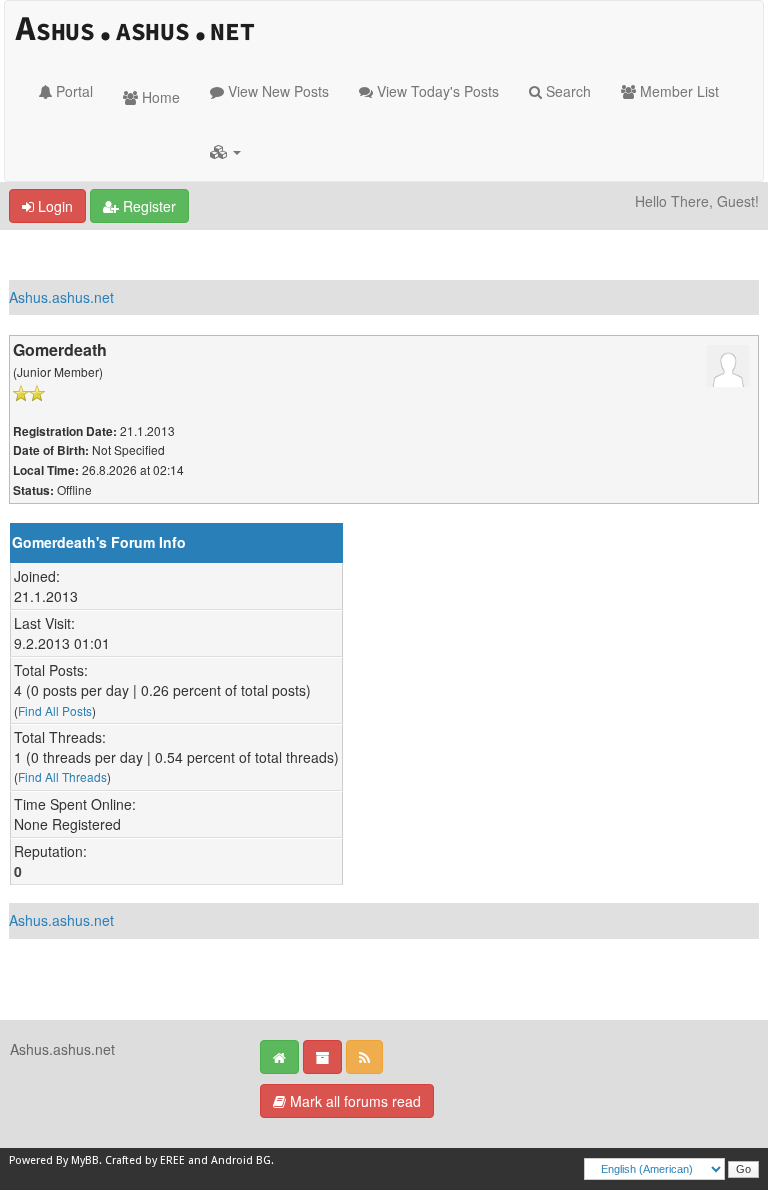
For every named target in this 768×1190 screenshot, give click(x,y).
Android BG (241, 1160)
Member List (677, 91)
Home (159, 97)
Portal (72, 91)
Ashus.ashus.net (61, 297)
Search (566, 91)
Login (53, 206)
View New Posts (276, 91)
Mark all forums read (353, 1101)
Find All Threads (62, 776)
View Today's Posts (436, 91)
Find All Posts (55, 710)
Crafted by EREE (145, 1160)
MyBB (85, 1160)
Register (147, 206)
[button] (225, 151)
